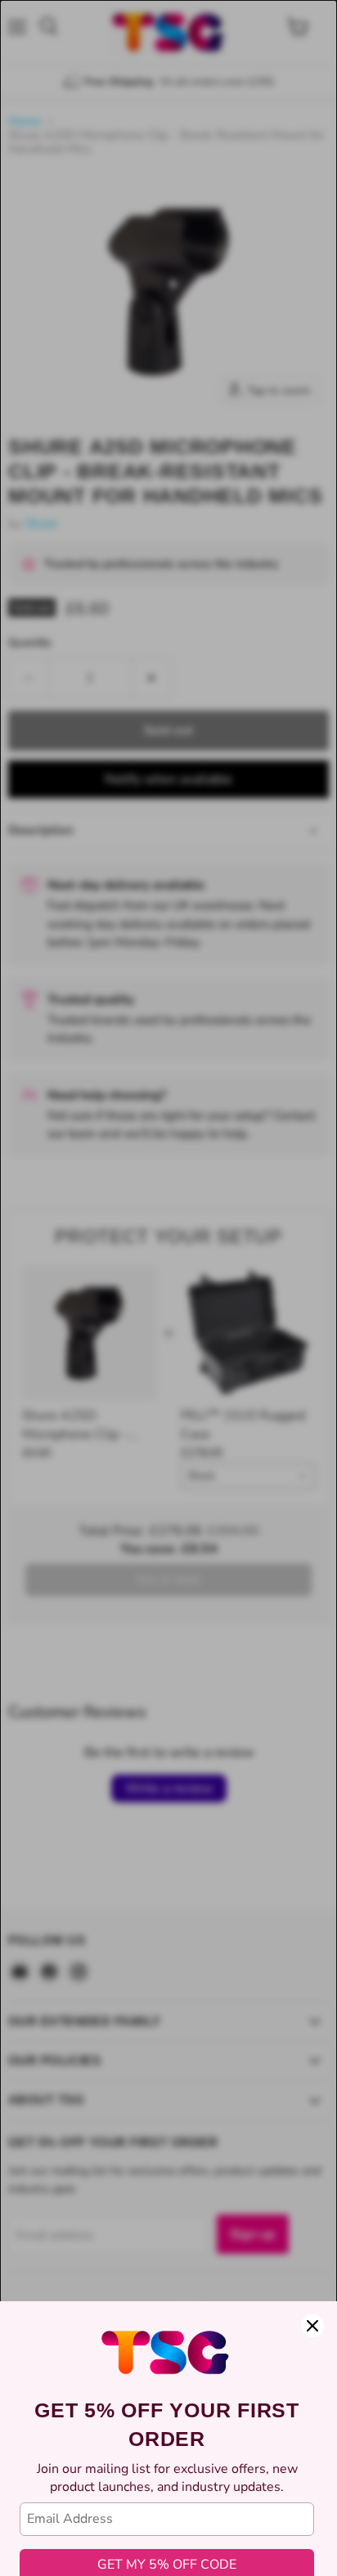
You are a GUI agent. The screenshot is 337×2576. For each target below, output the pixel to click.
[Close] (312, 2326)
